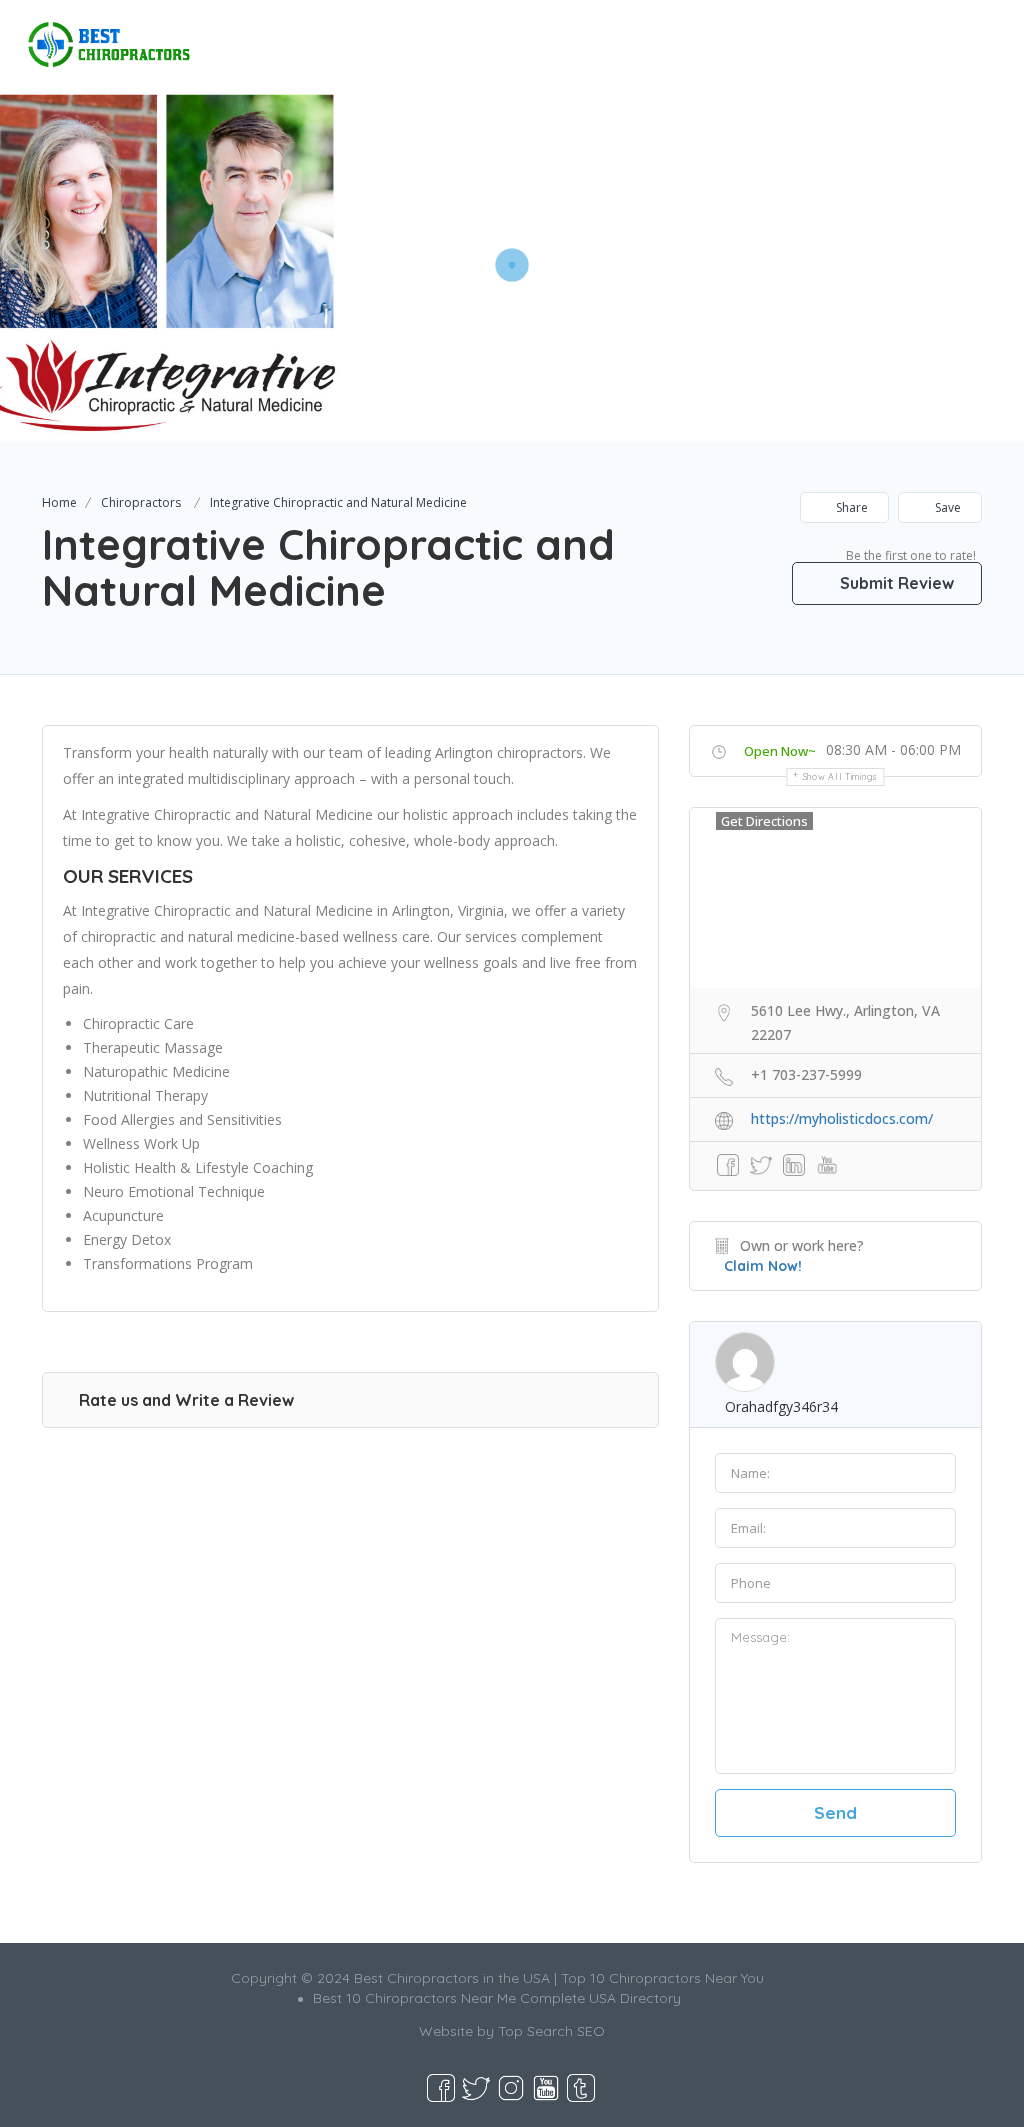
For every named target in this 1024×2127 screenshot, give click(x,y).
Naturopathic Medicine (156, 1071)
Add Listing (937, 35)
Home (59, 502)
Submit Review (895, 583)
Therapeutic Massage (153, 1047)
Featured (720, 35)
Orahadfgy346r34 (781, 1406)
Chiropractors (141, 502)
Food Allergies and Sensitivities (182, 1119)
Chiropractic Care (138, 1023)
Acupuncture (123, 1215)
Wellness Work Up (141, 1143)
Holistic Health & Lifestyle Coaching (198, 1167)
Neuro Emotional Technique (174, 1191)
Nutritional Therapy (145, 1095)
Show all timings (840, 776)
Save (946, 507)
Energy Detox (127, 1239)
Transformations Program (168, 1263)
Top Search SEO (551, 2031)
